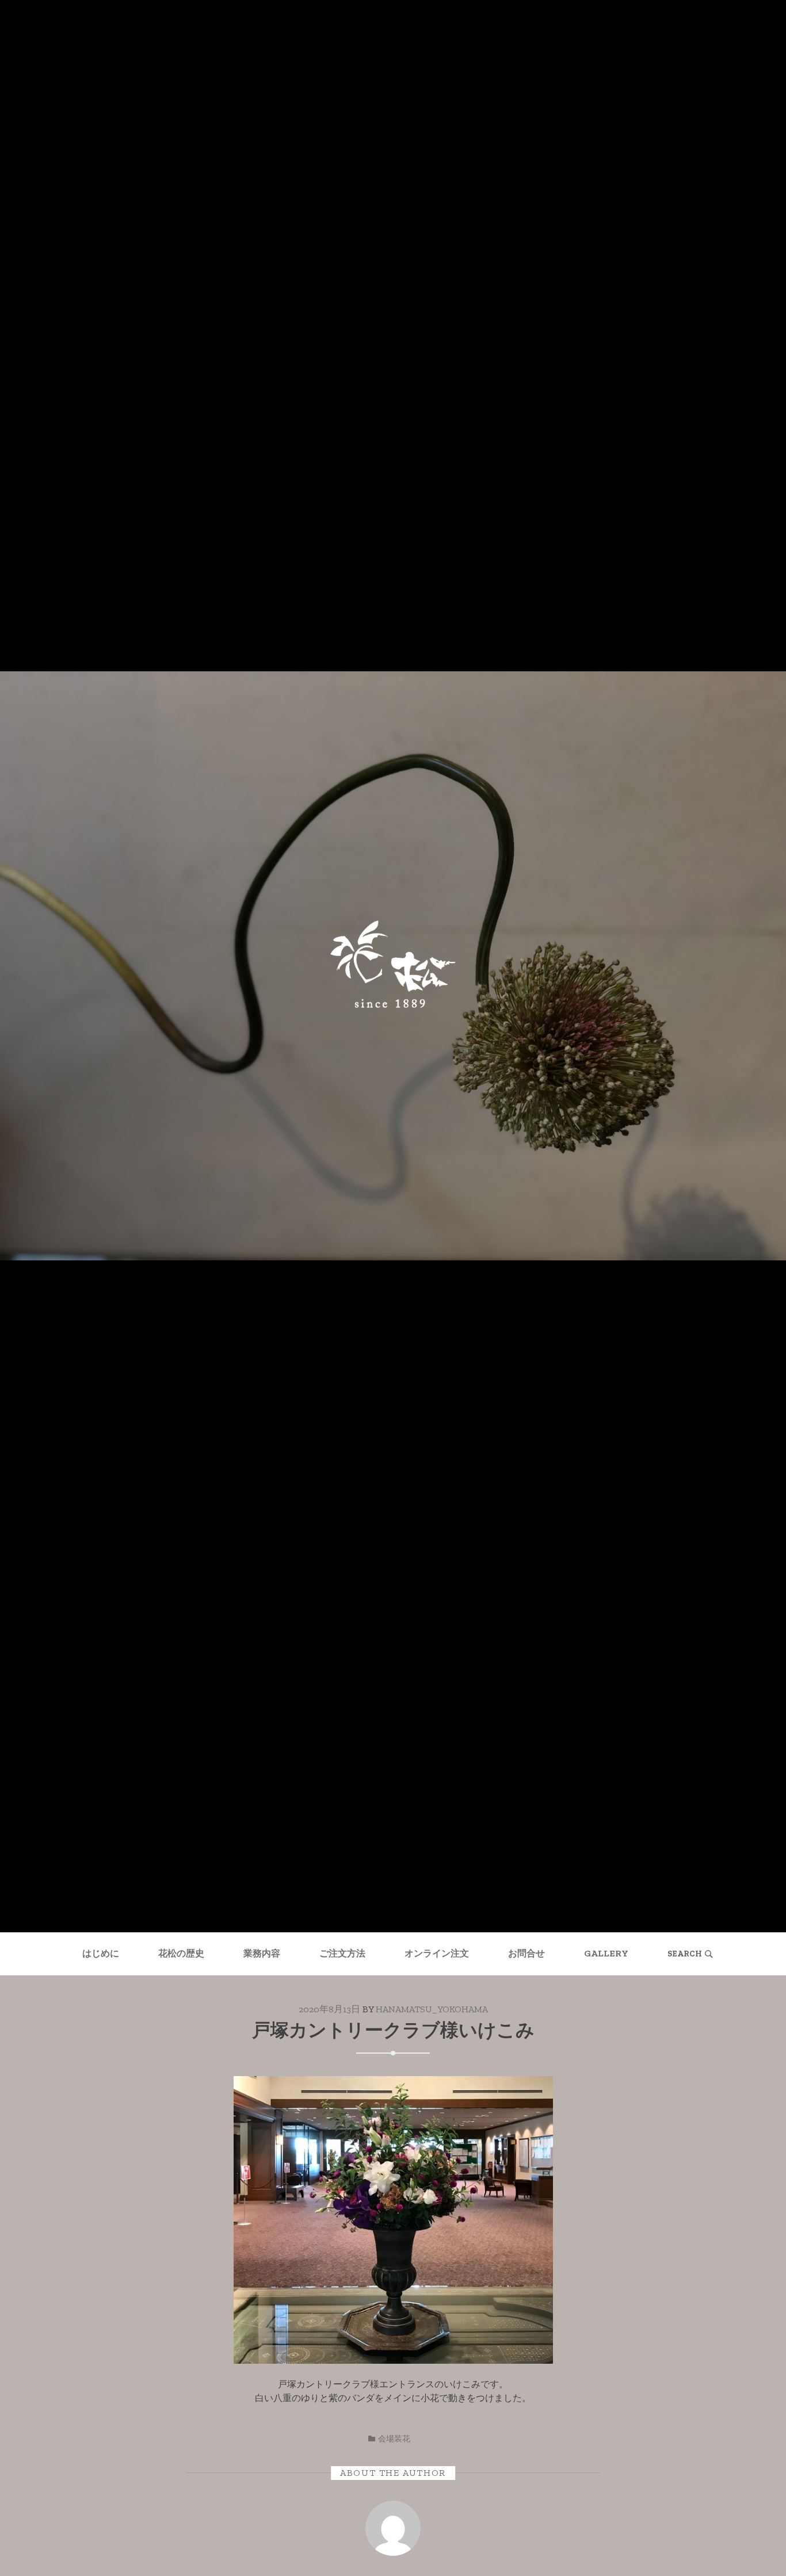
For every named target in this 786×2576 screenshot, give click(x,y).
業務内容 (262, 1953)
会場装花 (394, 2439)
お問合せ (526, 1953)
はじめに (101, 1953)
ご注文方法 (342, 1953)
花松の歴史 (181, 1953)
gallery (606, 1953)
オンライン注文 (437, 1953)
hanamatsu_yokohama (432, 2009)
